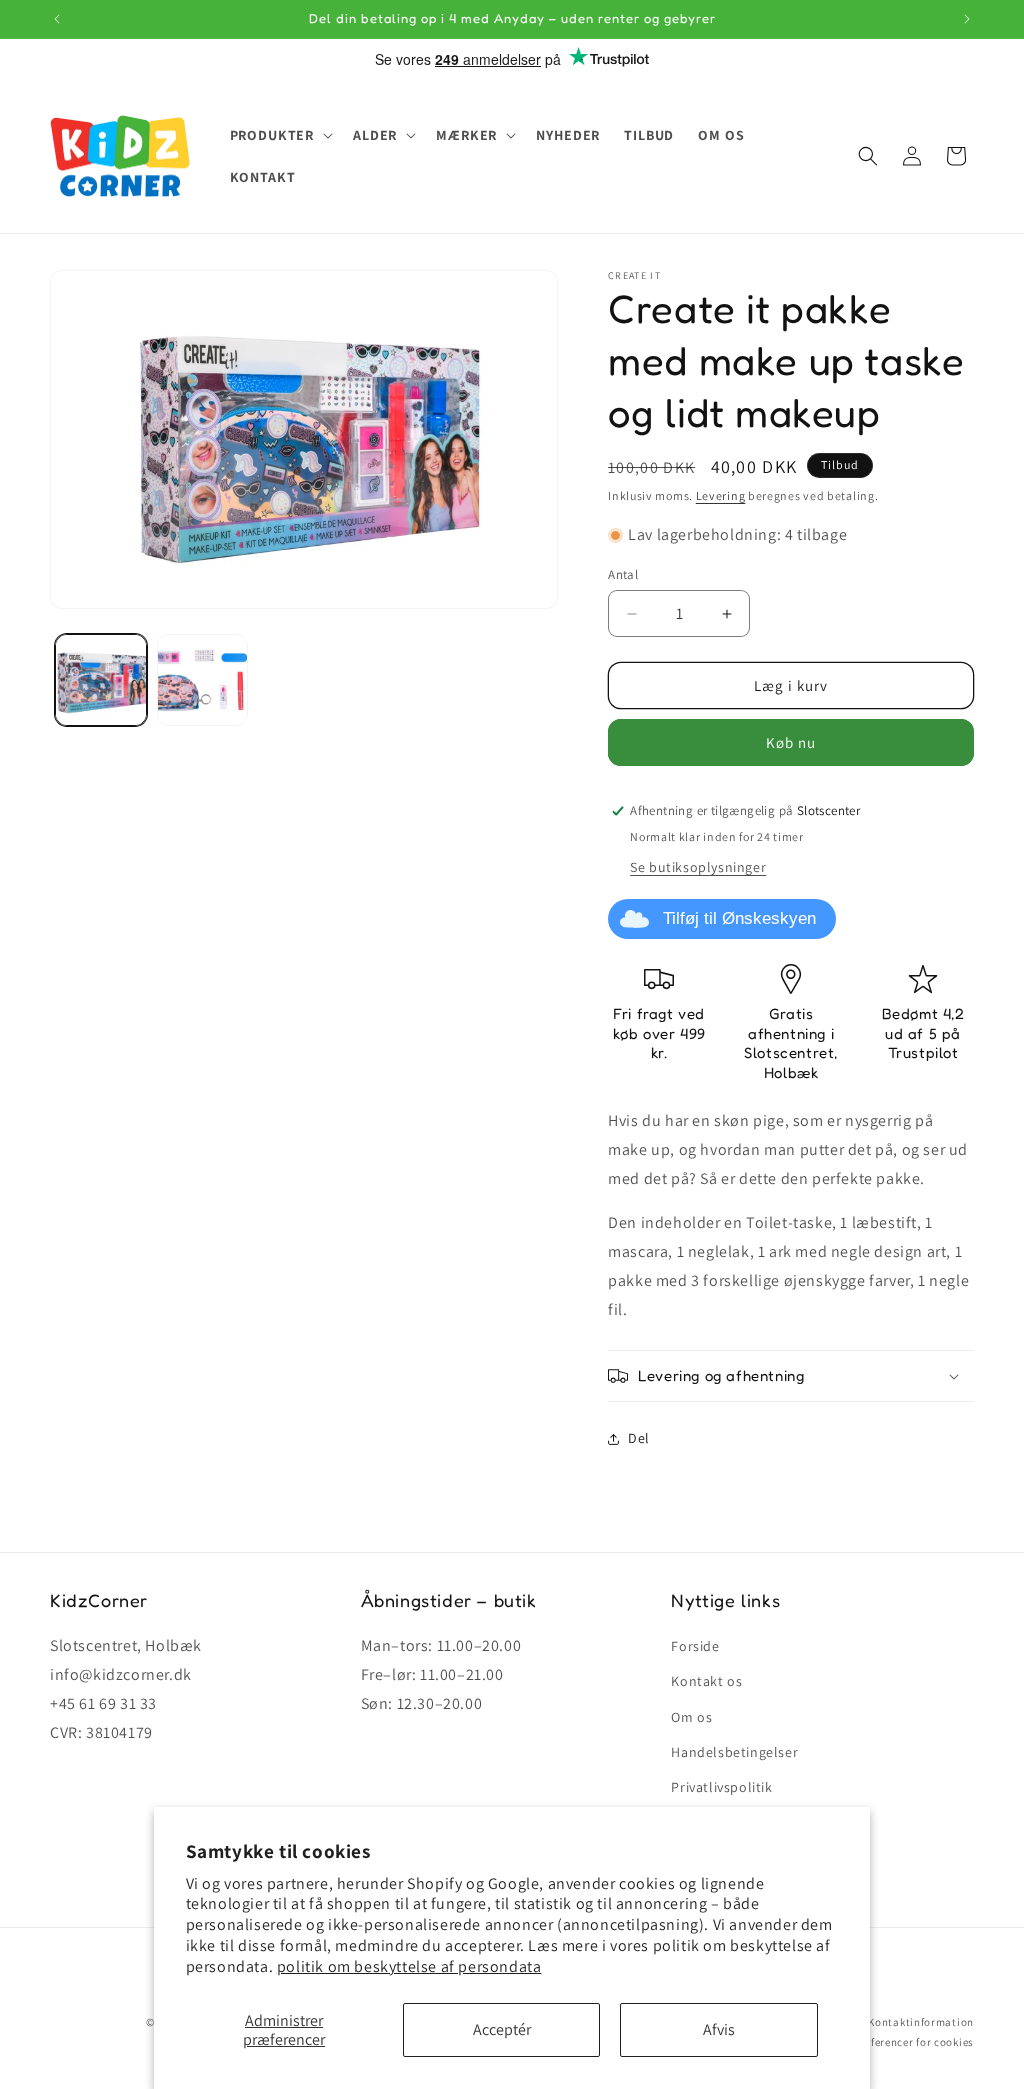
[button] (280, 135)
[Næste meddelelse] (967, 19)
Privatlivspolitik (721, 1787)
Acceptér (502, 2029)
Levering (721, 495)
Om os (691, 1717)
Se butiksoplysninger (698, 867)
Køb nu (791, 742)
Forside (695, 1646)
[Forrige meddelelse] (57, 19)
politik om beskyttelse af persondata (409, 1966)
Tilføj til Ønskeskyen (739, 918)
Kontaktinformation (921, 2022)
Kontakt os (706, 1681)
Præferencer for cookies (912, 2042)
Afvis (719, 2029)
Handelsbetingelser (734, 1752)
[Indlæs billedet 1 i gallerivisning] (101, 680)
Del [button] (639, 1438)
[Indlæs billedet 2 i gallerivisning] (203, 680)
